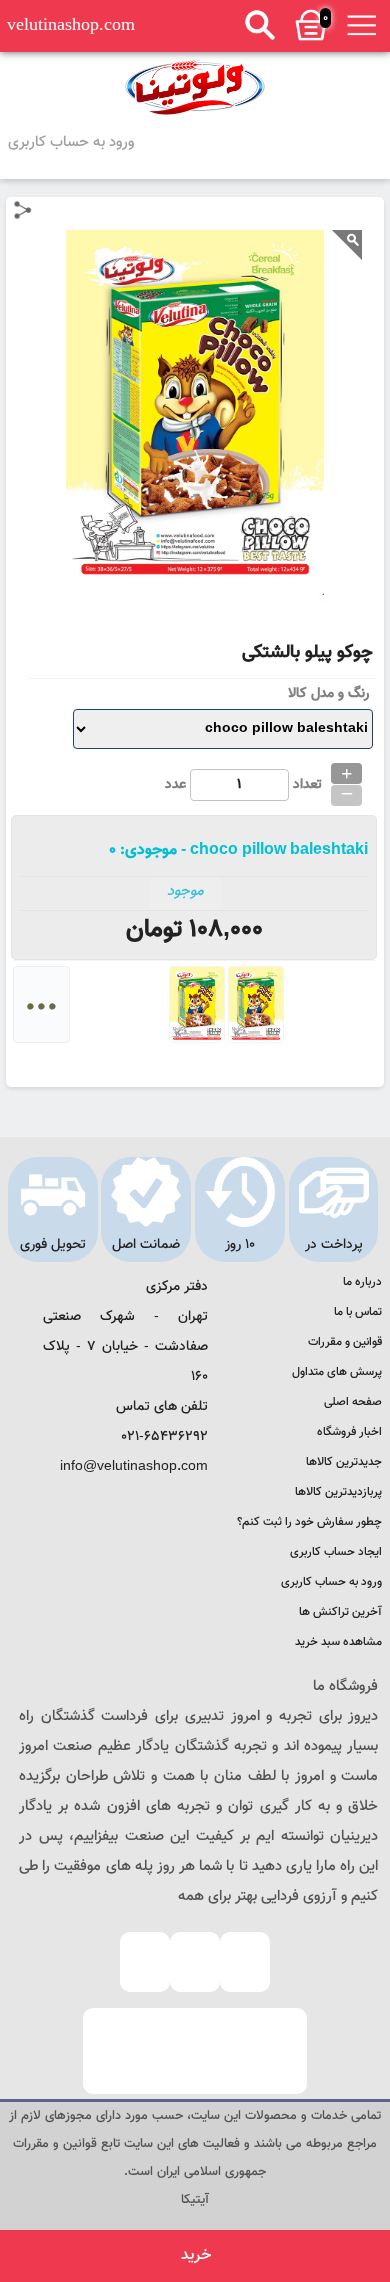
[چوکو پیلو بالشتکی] (195, 87)
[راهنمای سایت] (195, 1962)
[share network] (23, 210)
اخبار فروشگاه (349, 1432)
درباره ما (362, 1282)
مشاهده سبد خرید (338, 1642)
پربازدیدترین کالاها (338, 1492)
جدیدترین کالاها (344, 1462)
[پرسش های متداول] (145, 1962)
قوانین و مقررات (345, 1342)
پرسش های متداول (337, 1372)
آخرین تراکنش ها (340, 1612)
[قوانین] (245, 1962)
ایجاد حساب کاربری (336, 1552)
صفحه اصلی (353, 1402)
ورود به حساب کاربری (71, 142)
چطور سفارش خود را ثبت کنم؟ (309, 1522)
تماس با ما (358, 1312)
